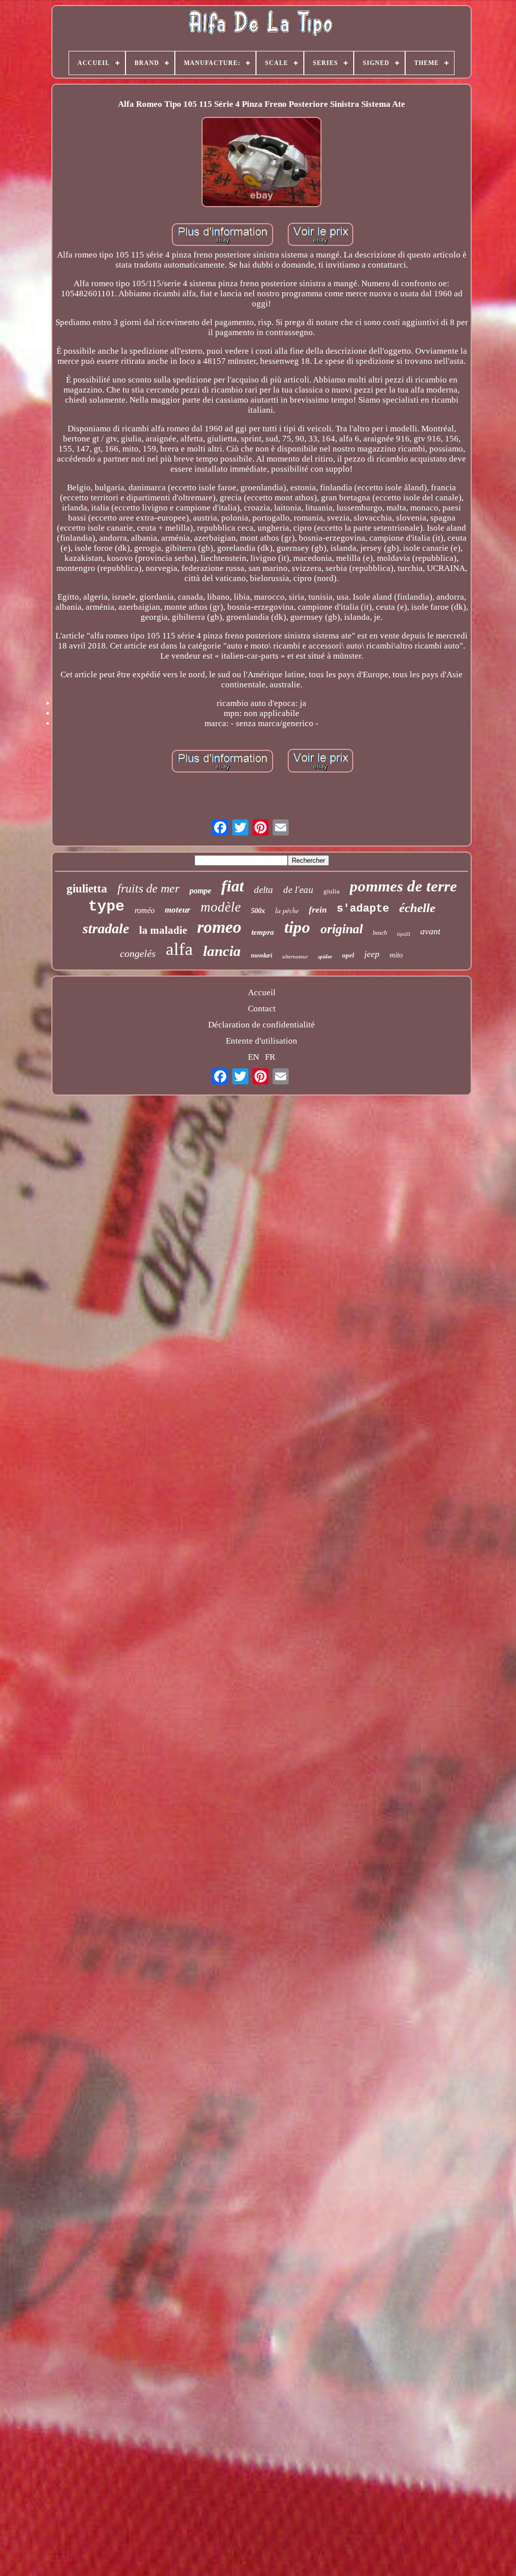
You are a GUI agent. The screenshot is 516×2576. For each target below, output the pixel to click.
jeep (372, 954)
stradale (106, 928)
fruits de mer (148, 888)
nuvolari (262, 955)
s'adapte (363, 909)
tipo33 (404, 934)
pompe (200, 891)
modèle (221, 907)
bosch (380, 933)
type (106, 907)
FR (270, 1057)
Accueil (262, 992)
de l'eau (298, 890)
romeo (219, 927)
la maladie (163, 930)
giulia (332, 891)
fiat (233, 886)
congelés (138, 953)
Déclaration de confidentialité (262, 1025)
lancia (222, 951)
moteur (178, 910)
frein (318, 910)
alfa (179, 949)
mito (396, 955)
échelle (417, 908)
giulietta (87, 889)
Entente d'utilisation (262, 1041)
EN (253, 1057)
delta (264, 890)
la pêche (287, 910)
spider (325, 956)
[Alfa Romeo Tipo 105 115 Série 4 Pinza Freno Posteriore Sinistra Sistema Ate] (262, 163)
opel (348, 955)
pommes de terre (403, 886)
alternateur (295, 956)
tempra (263, 932)
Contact (262, 1009)
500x (258, 911)
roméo (145, 910)
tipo (297, 927)
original (342, 929)
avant (430, 931)
